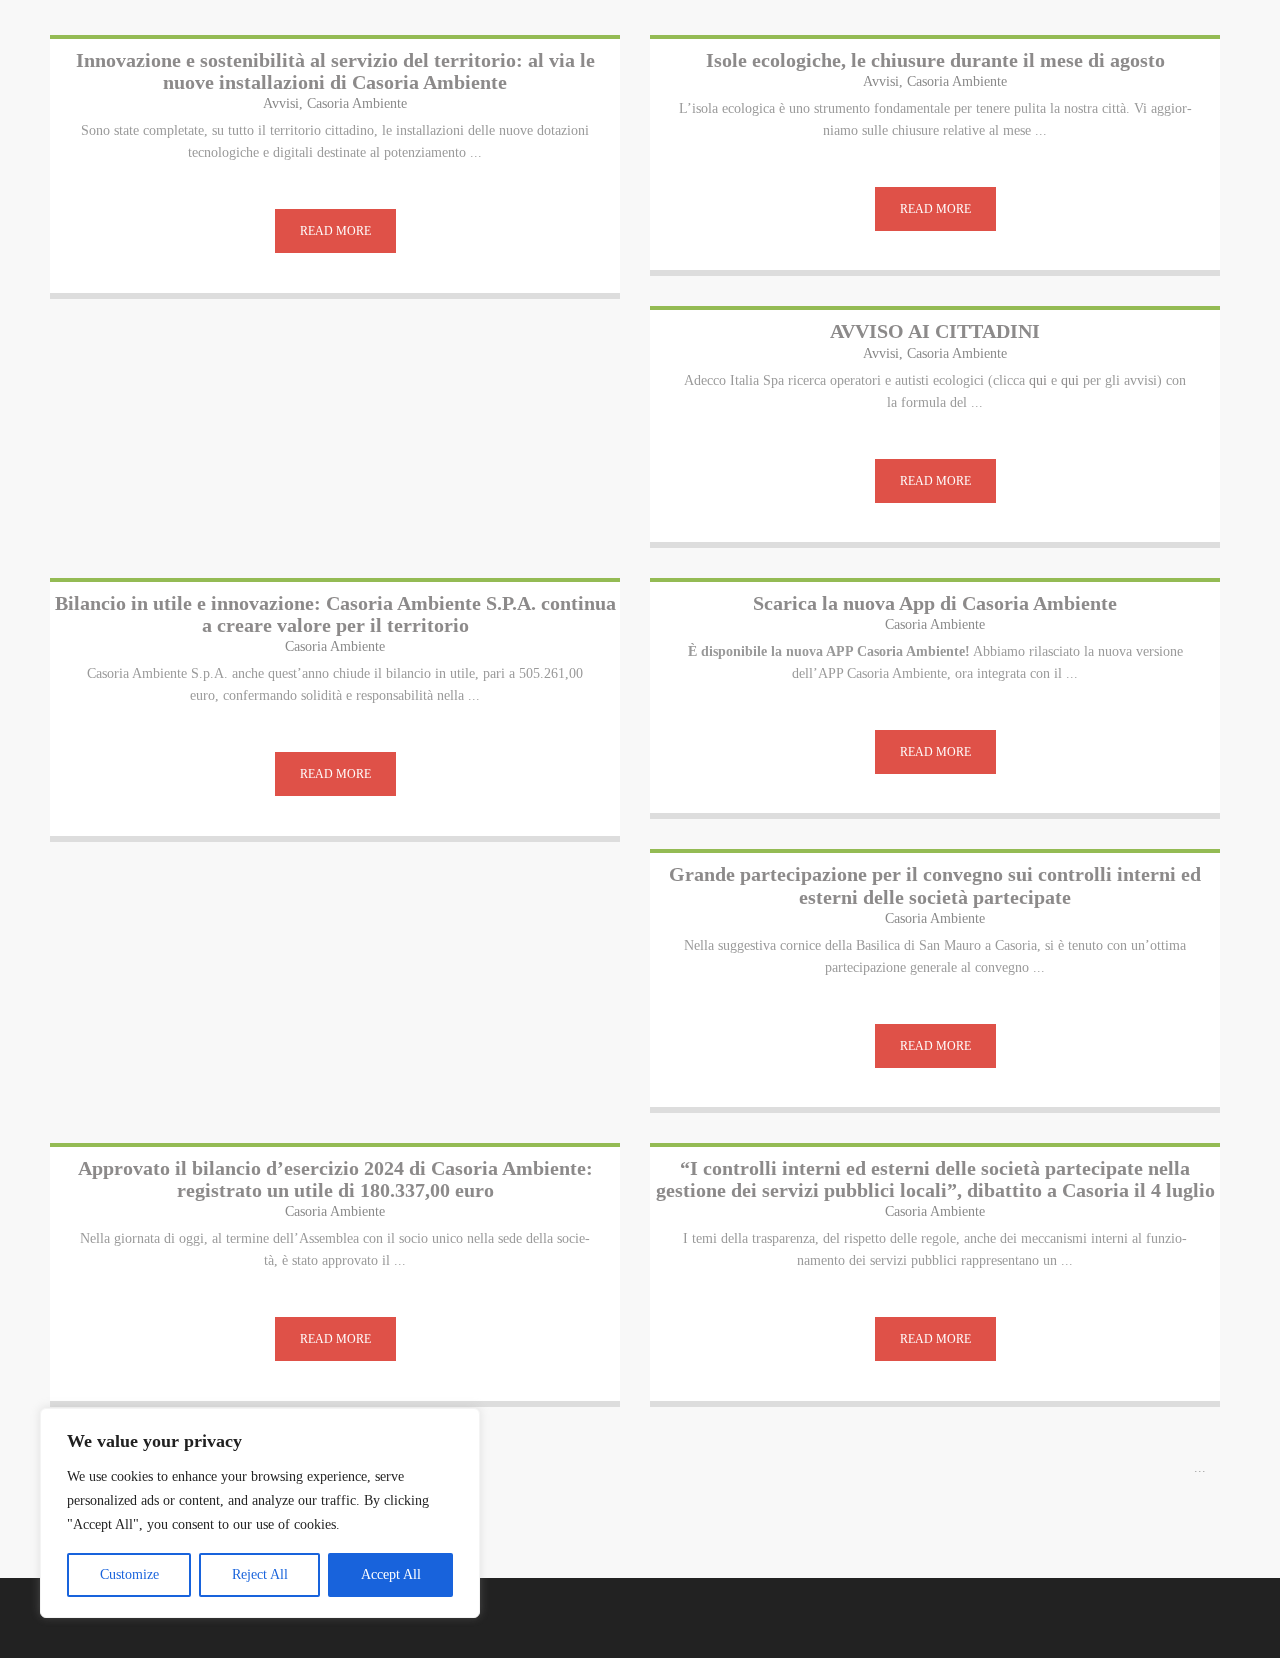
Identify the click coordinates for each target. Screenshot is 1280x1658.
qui (1038, 380)
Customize (129, 1574)
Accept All (391, 1574)
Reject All (260, 1574)
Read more (335, 231)
